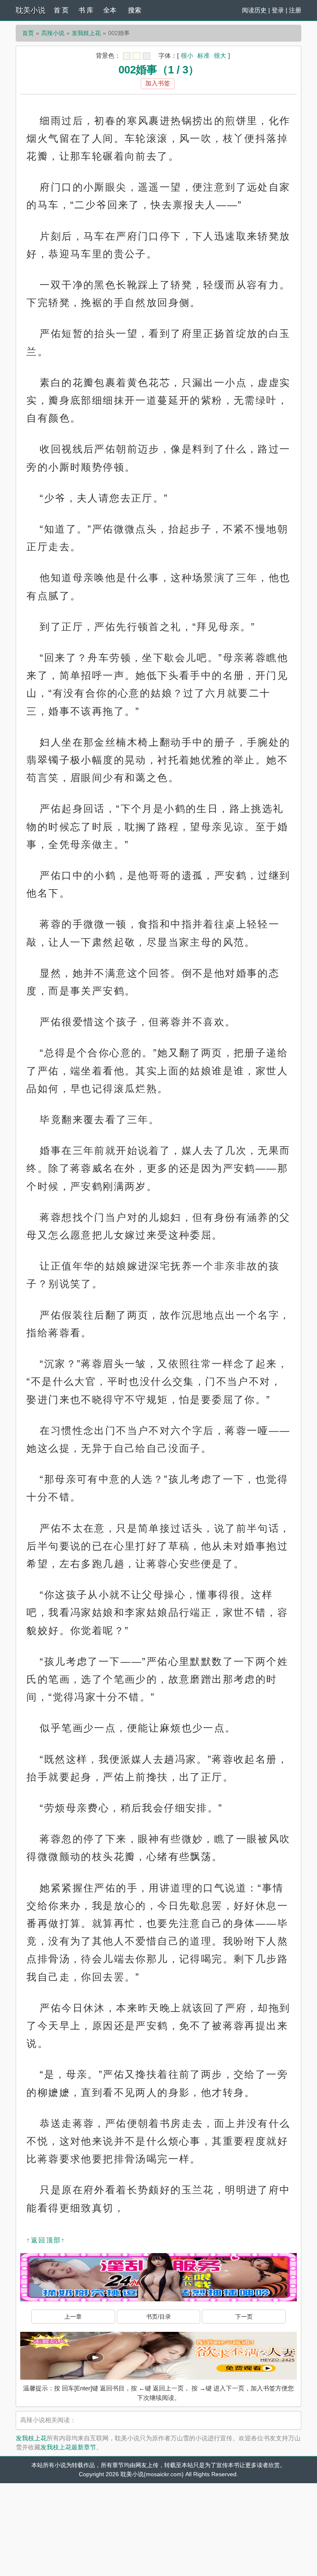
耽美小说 (31, 10)
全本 (110, 10)
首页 (28, 33)
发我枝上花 (86, 33)
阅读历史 (254, 10)
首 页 (61, 10)
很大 (220, 55)
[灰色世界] (147, 56)
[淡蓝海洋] (127, 56)
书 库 (86, 10)
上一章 (73, 2317)
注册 (295, 10)
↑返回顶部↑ (46, 2240)
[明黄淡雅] (137, 56)
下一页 (244, 2317)
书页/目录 (158, 2317)
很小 (187, 55)
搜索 (135, 10)
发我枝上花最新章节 (68, 2447)
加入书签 (158, 83)
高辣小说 (53, 33)
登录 (278, 10)
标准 (203, 55)
